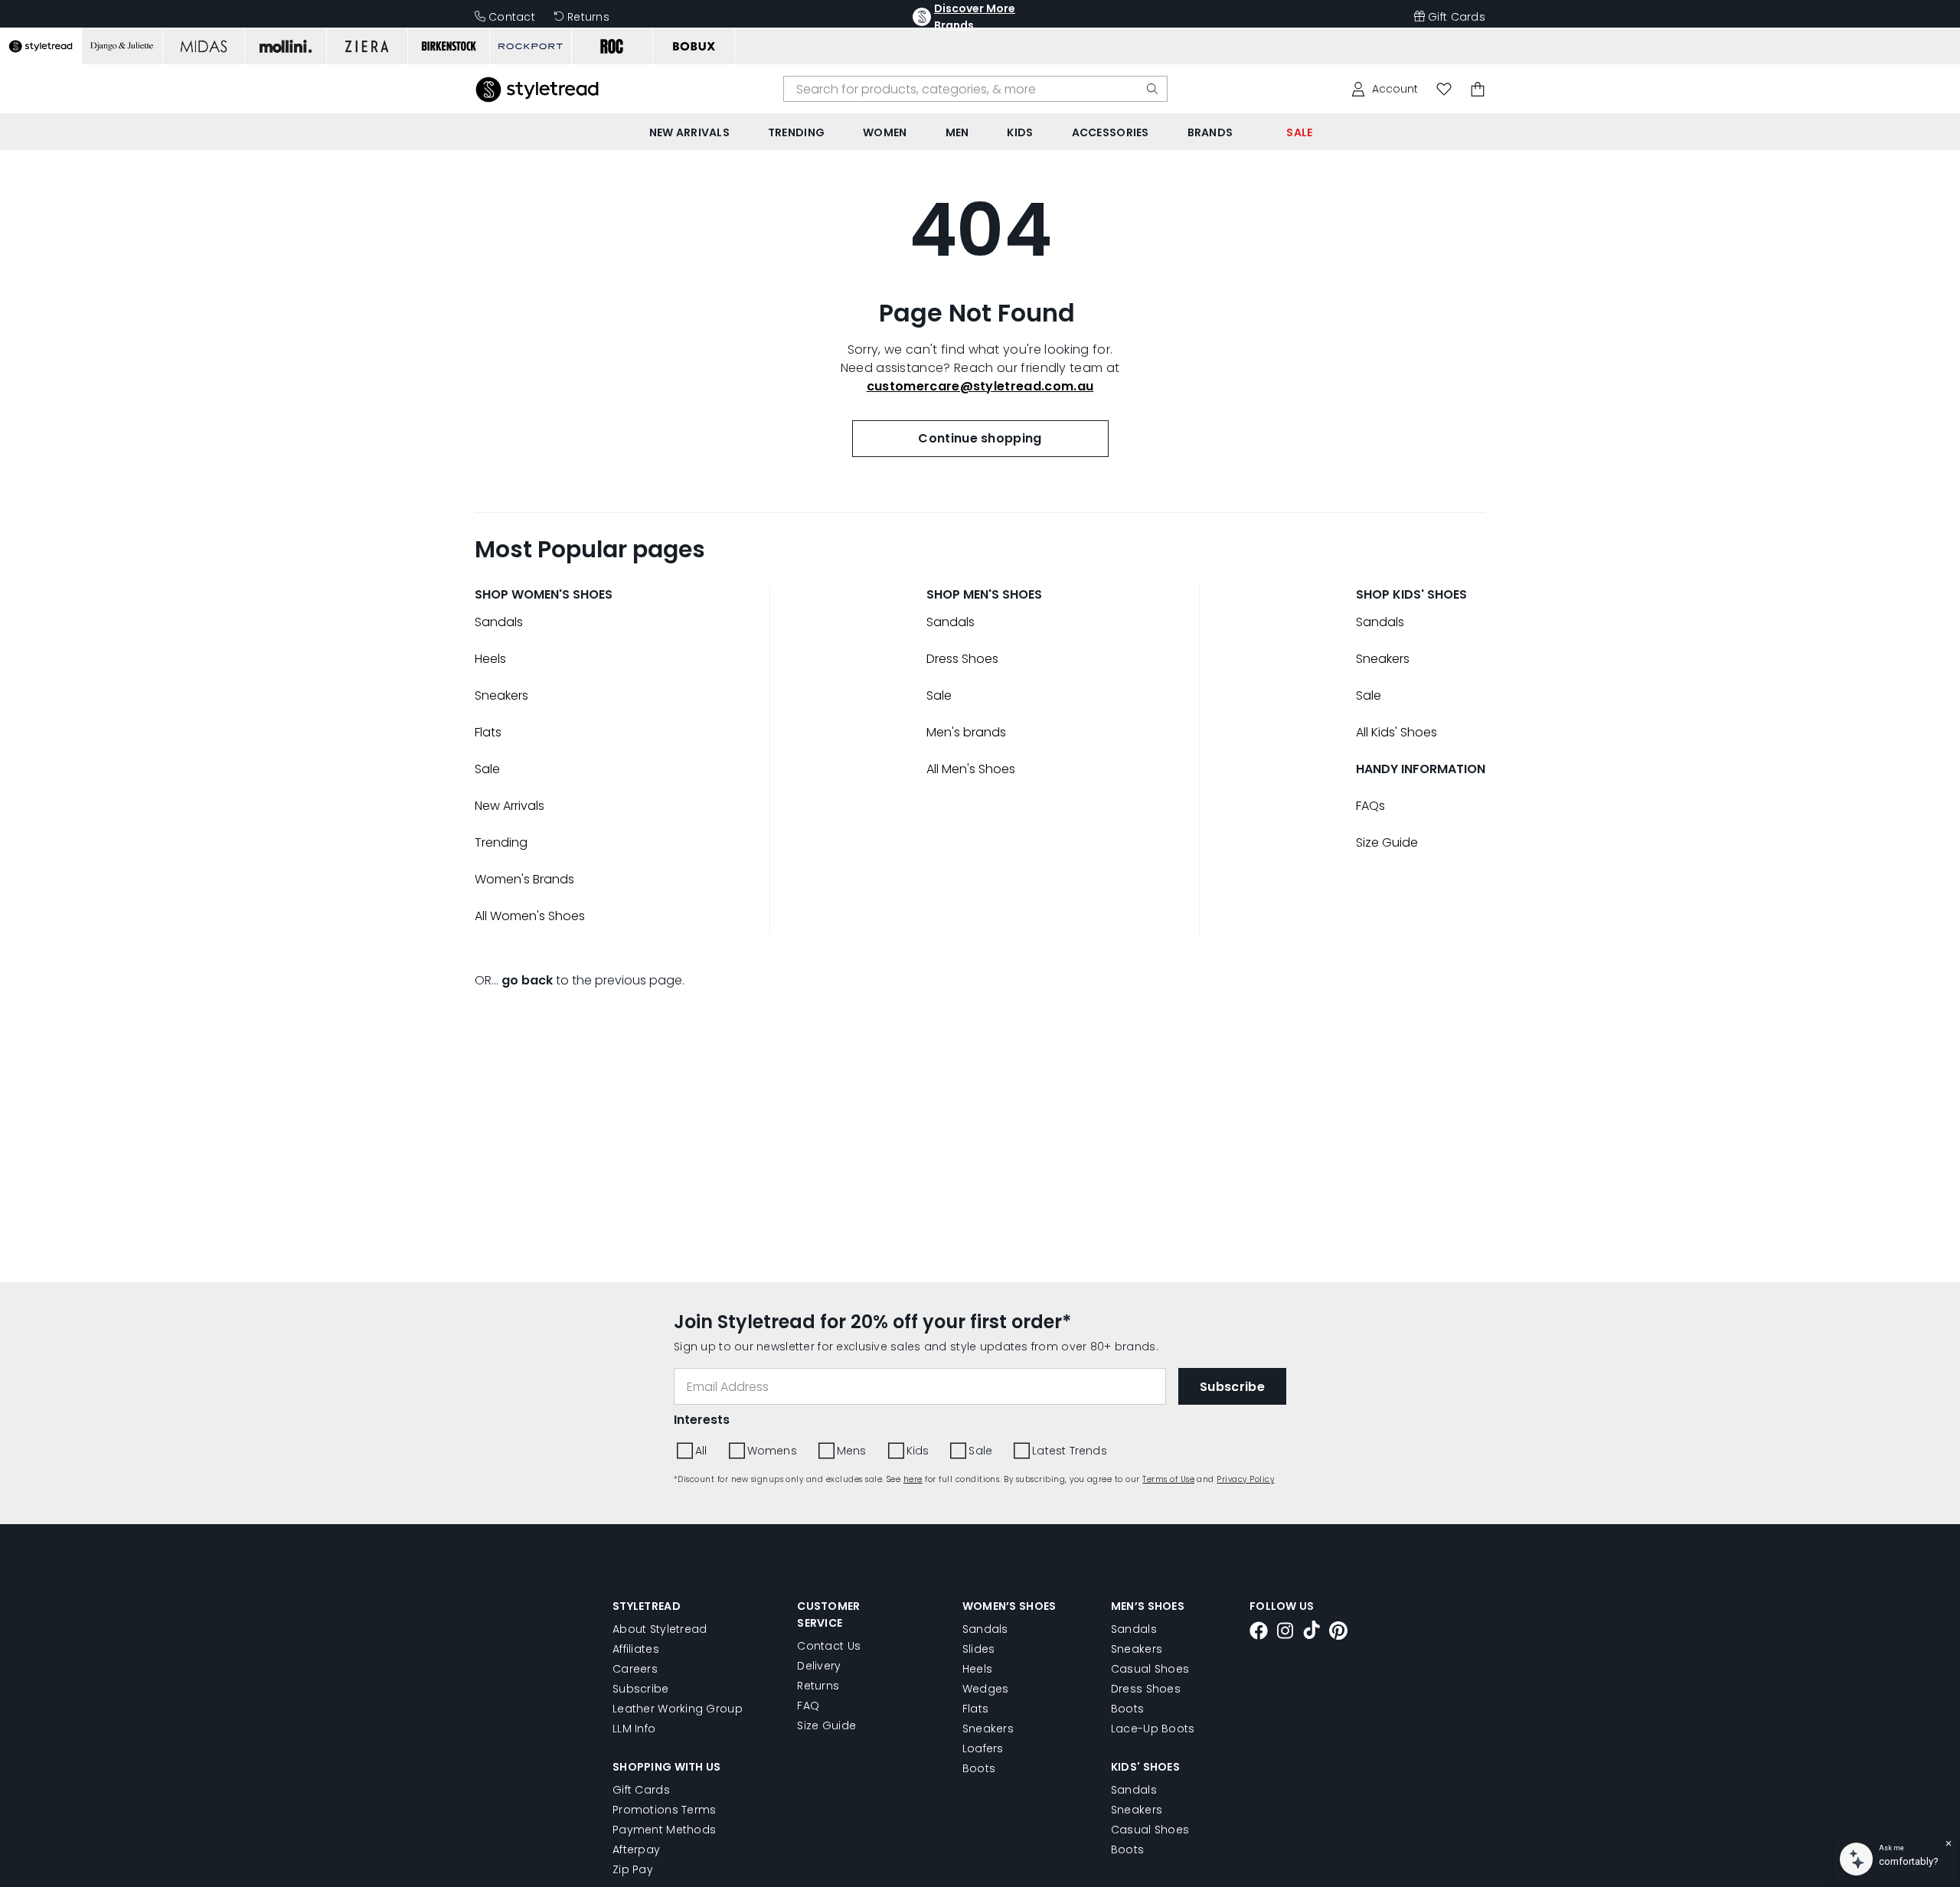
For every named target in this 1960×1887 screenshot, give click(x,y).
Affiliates (636, 1649)
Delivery (819, 1666)
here (913, 1479)
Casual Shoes (1150, 1669)
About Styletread (660, 1629)
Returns (588, 17)
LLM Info (634, 1729)
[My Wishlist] (1444, 89)
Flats (488, 732)
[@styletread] (1312, 1632)
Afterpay (636, 1849)
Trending (501, 842)
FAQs (1370, 806)
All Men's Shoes (971, 769)
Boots (979, 1768)
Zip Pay (633, 1869)
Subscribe (641, 1689)
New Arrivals (510, 806)
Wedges (986, 1689)
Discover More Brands (975, 17)
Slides (979, 1649)
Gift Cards (1457, 17)
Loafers (983, 1748)
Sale (487, 769)
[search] (1152, 89)
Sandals (499, 622)
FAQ (808, 1706)
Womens (772, 1451)
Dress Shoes (962, 659)
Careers (635, 1669)
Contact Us (829, 1646)
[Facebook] (1259, 1633)
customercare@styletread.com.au (980, 386)
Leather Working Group (678, 1709)
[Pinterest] (1338, 1633)
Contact (512, 17)
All (701, 1451)
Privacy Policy (1245, 1479)
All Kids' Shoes (1396, 732)
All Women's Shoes (530, 916)
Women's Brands (524, 879)
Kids (918, 1451)
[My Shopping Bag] (1478, 89)
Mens (852, 1451)
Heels (490, 659)
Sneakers (501, 695)
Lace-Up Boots (1153, 1729)
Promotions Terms (664, 1810)
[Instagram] (1285, 1633)
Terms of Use (1168, 1479)
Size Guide (1387, 842)
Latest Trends (1070, 1451)
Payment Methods (664, 1830)
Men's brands (966, 732)
